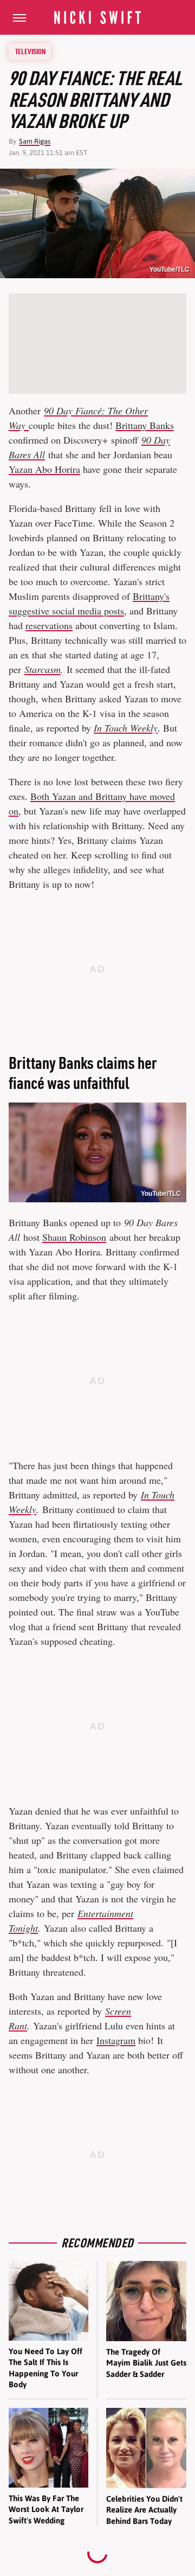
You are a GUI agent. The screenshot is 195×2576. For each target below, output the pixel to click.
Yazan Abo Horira (44, 469)
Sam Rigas (35, 141)
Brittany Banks (145, 425)
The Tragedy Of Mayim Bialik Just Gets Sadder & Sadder (146, 2363)
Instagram (116, 2040)
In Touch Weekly (126, 728)
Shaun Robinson (74, 1237)
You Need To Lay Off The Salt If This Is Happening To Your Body (45, 2368)
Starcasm (43, 669)
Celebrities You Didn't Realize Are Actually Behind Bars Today (144, 2510)
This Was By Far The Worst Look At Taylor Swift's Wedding (46, 2509)
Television (30, 52)
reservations (49, 625)
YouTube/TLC (170, 270)
